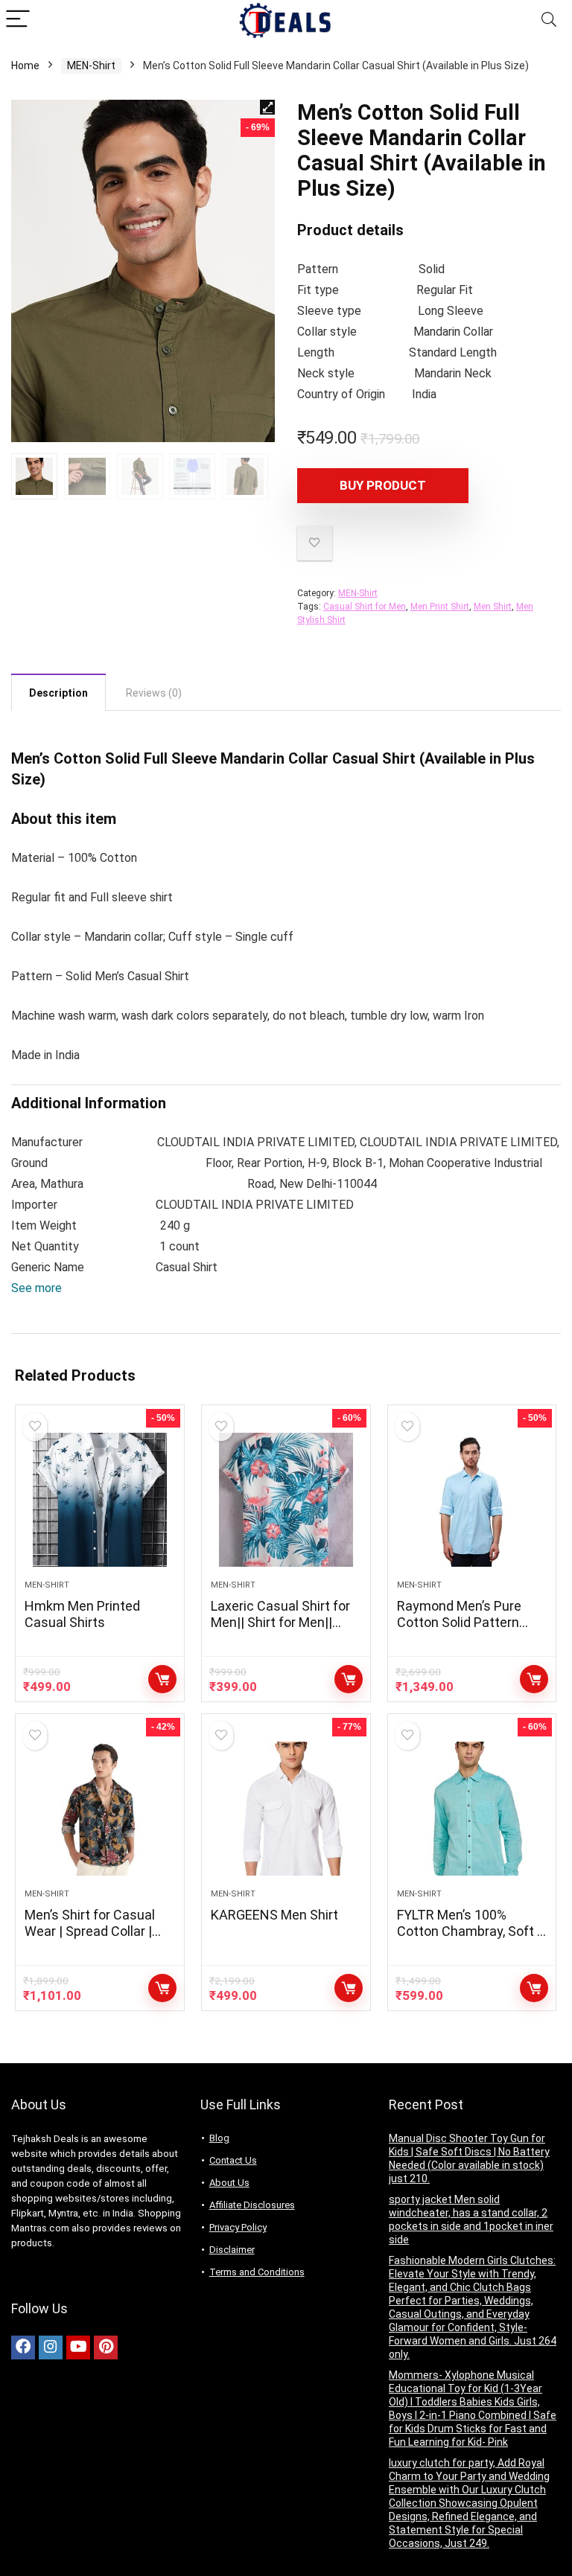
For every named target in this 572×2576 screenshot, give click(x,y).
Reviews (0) (154, 693)
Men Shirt (493, 607)
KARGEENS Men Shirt (274, 1915)
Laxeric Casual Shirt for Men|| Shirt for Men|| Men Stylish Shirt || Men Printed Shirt (281, 1630)
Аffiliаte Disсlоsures (252, 2205)
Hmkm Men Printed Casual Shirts (82, 1614)
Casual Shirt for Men (365, 607)
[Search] (549, 20)
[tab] (58, 692)
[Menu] (18, 20)
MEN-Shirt (91, 65)
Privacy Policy (238, 2227)
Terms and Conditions (257, 2272)
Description (58, 693)
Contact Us (233, 2160)
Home (25, 65)
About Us (229, 2183)
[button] (36, 1288)
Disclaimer (232, 2250)
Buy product (383, 485)
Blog (219, 2138)
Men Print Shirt (440, 607)
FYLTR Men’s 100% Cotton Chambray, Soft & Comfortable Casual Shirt (471, 1939)
